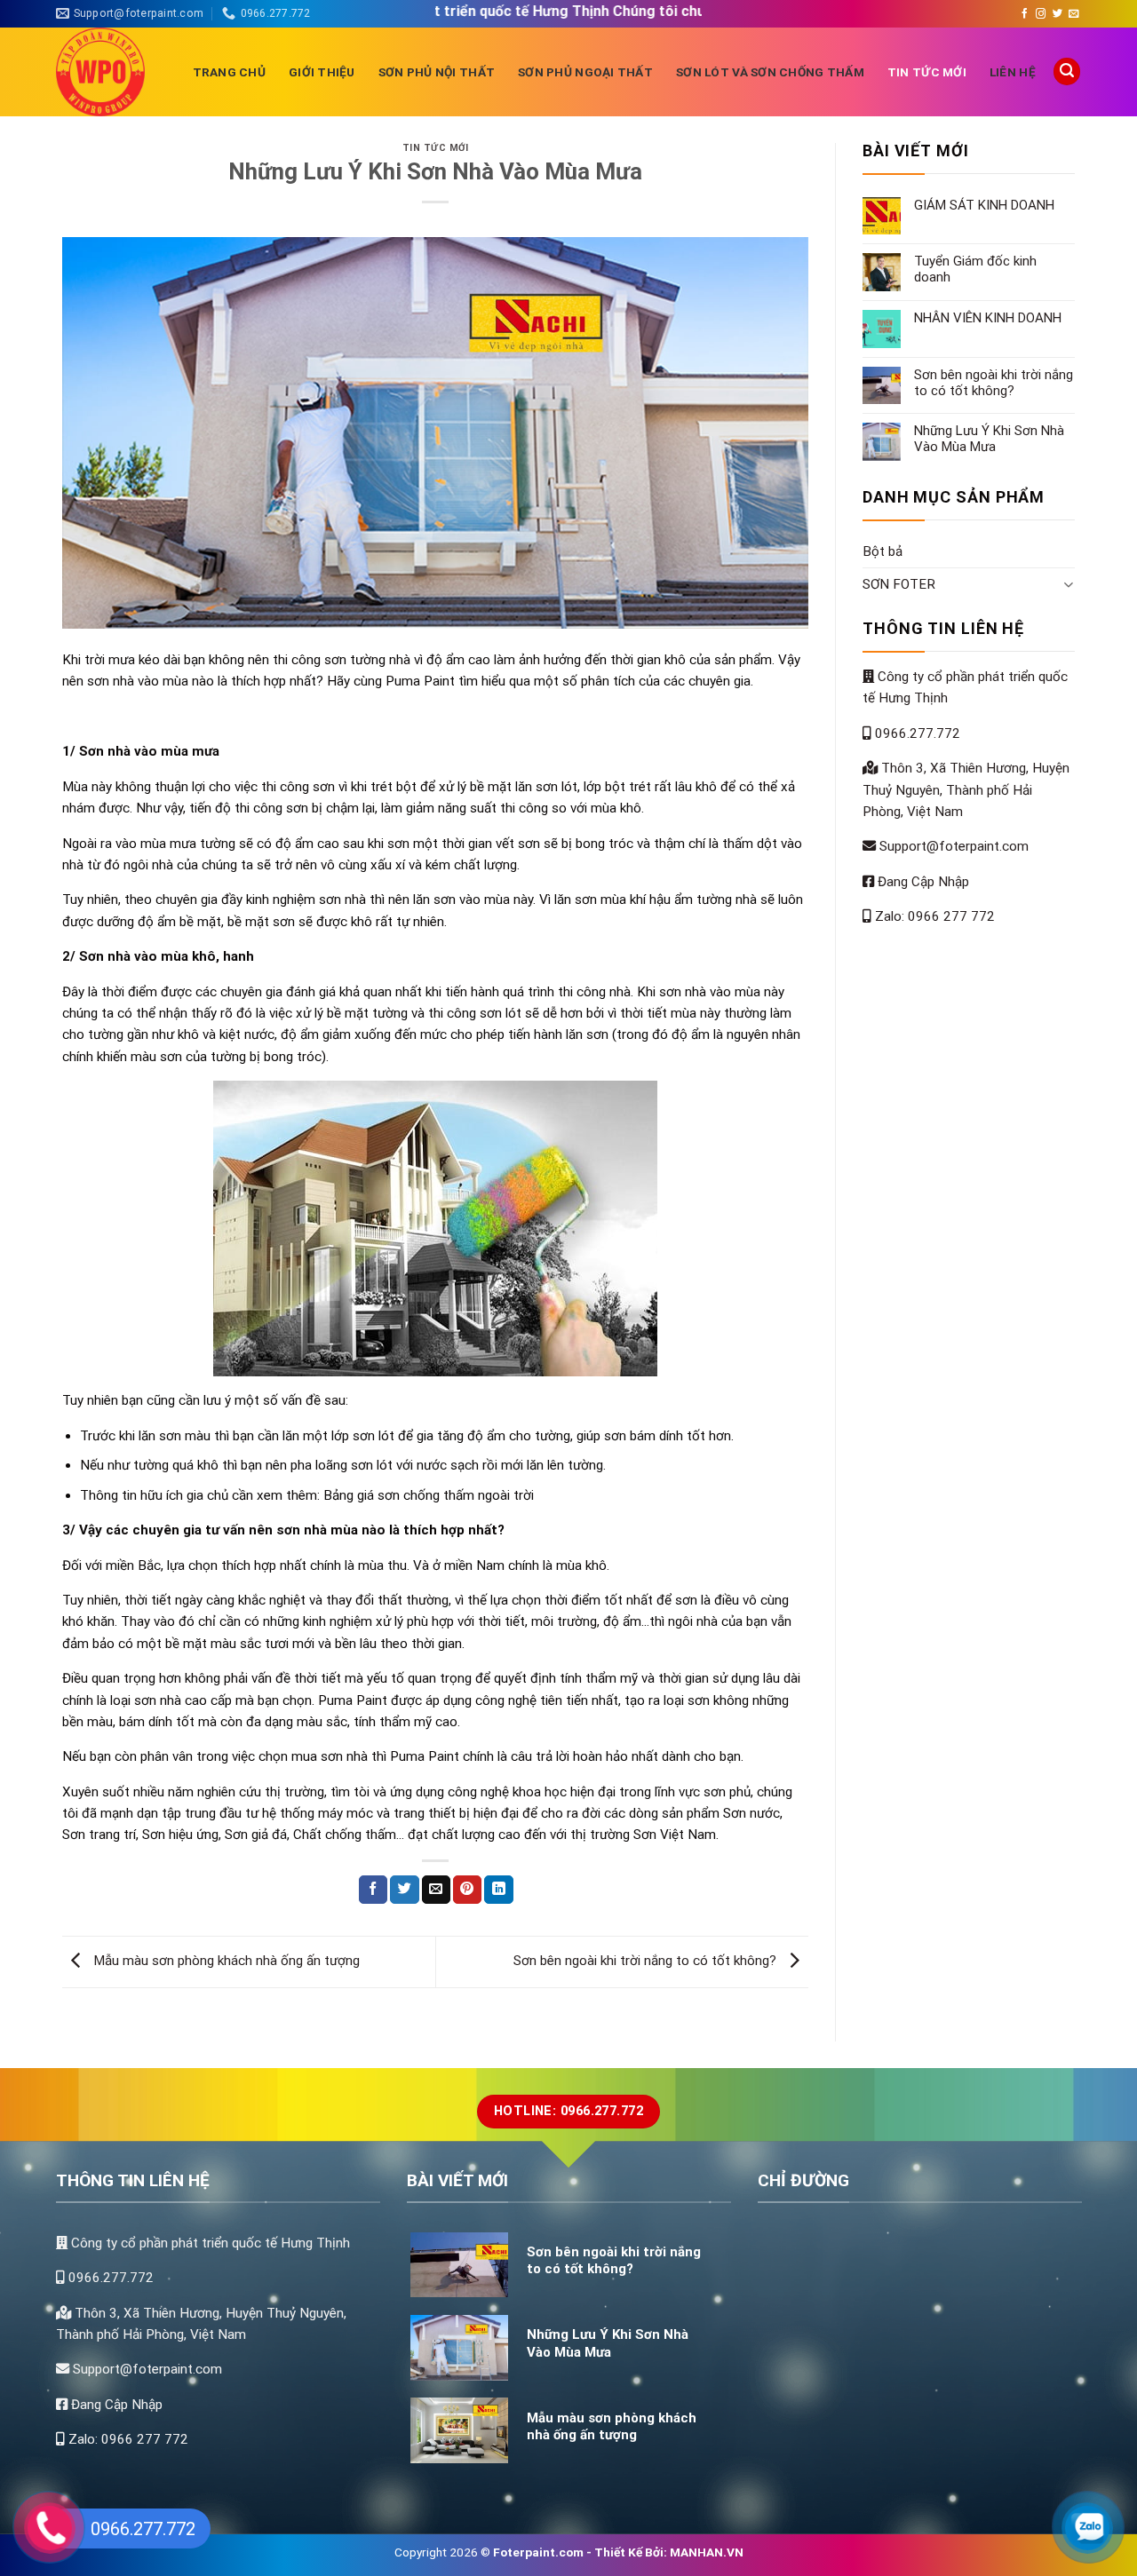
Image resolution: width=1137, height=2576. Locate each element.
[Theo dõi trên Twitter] (1057, 14)
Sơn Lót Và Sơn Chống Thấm (770, 72)
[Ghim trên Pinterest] (467, 1890)
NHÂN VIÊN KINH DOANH (988, 318)
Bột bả (883, 551)
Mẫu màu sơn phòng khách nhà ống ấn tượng (225, 1961)
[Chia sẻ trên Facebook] (373, 1890)
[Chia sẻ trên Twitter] (404, 1890)
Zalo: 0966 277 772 (933, 916)
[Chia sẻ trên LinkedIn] (498, 1890)
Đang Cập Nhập (922, 882)
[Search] (1067, 71)
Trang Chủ (229, 72)
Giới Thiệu (322, 72)
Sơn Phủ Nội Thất (437, 72)
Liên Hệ (1013, 72)
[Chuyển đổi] (1068, 584)
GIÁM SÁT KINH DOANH (984, 205)
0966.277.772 (916, 733)
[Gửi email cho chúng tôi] (1073, 14)
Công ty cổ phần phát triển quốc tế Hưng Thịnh (209, 2243)
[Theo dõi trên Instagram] (1041, 14)
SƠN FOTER (899, 584)
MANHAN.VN (707, 2552)
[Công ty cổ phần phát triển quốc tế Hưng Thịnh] (111, 72)
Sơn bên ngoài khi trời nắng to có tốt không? (647, 1961)
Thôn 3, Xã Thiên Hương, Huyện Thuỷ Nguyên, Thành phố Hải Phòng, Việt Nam (966, 790)
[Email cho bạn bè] (436, 1890)
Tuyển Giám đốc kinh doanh (975, 269)
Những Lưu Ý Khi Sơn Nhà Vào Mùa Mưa (989, 439)
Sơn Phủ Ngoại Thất (585, 72)
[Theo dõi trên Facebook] (1025, 14)
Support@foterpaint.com (952, 846)
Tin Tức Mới (927, 72)
